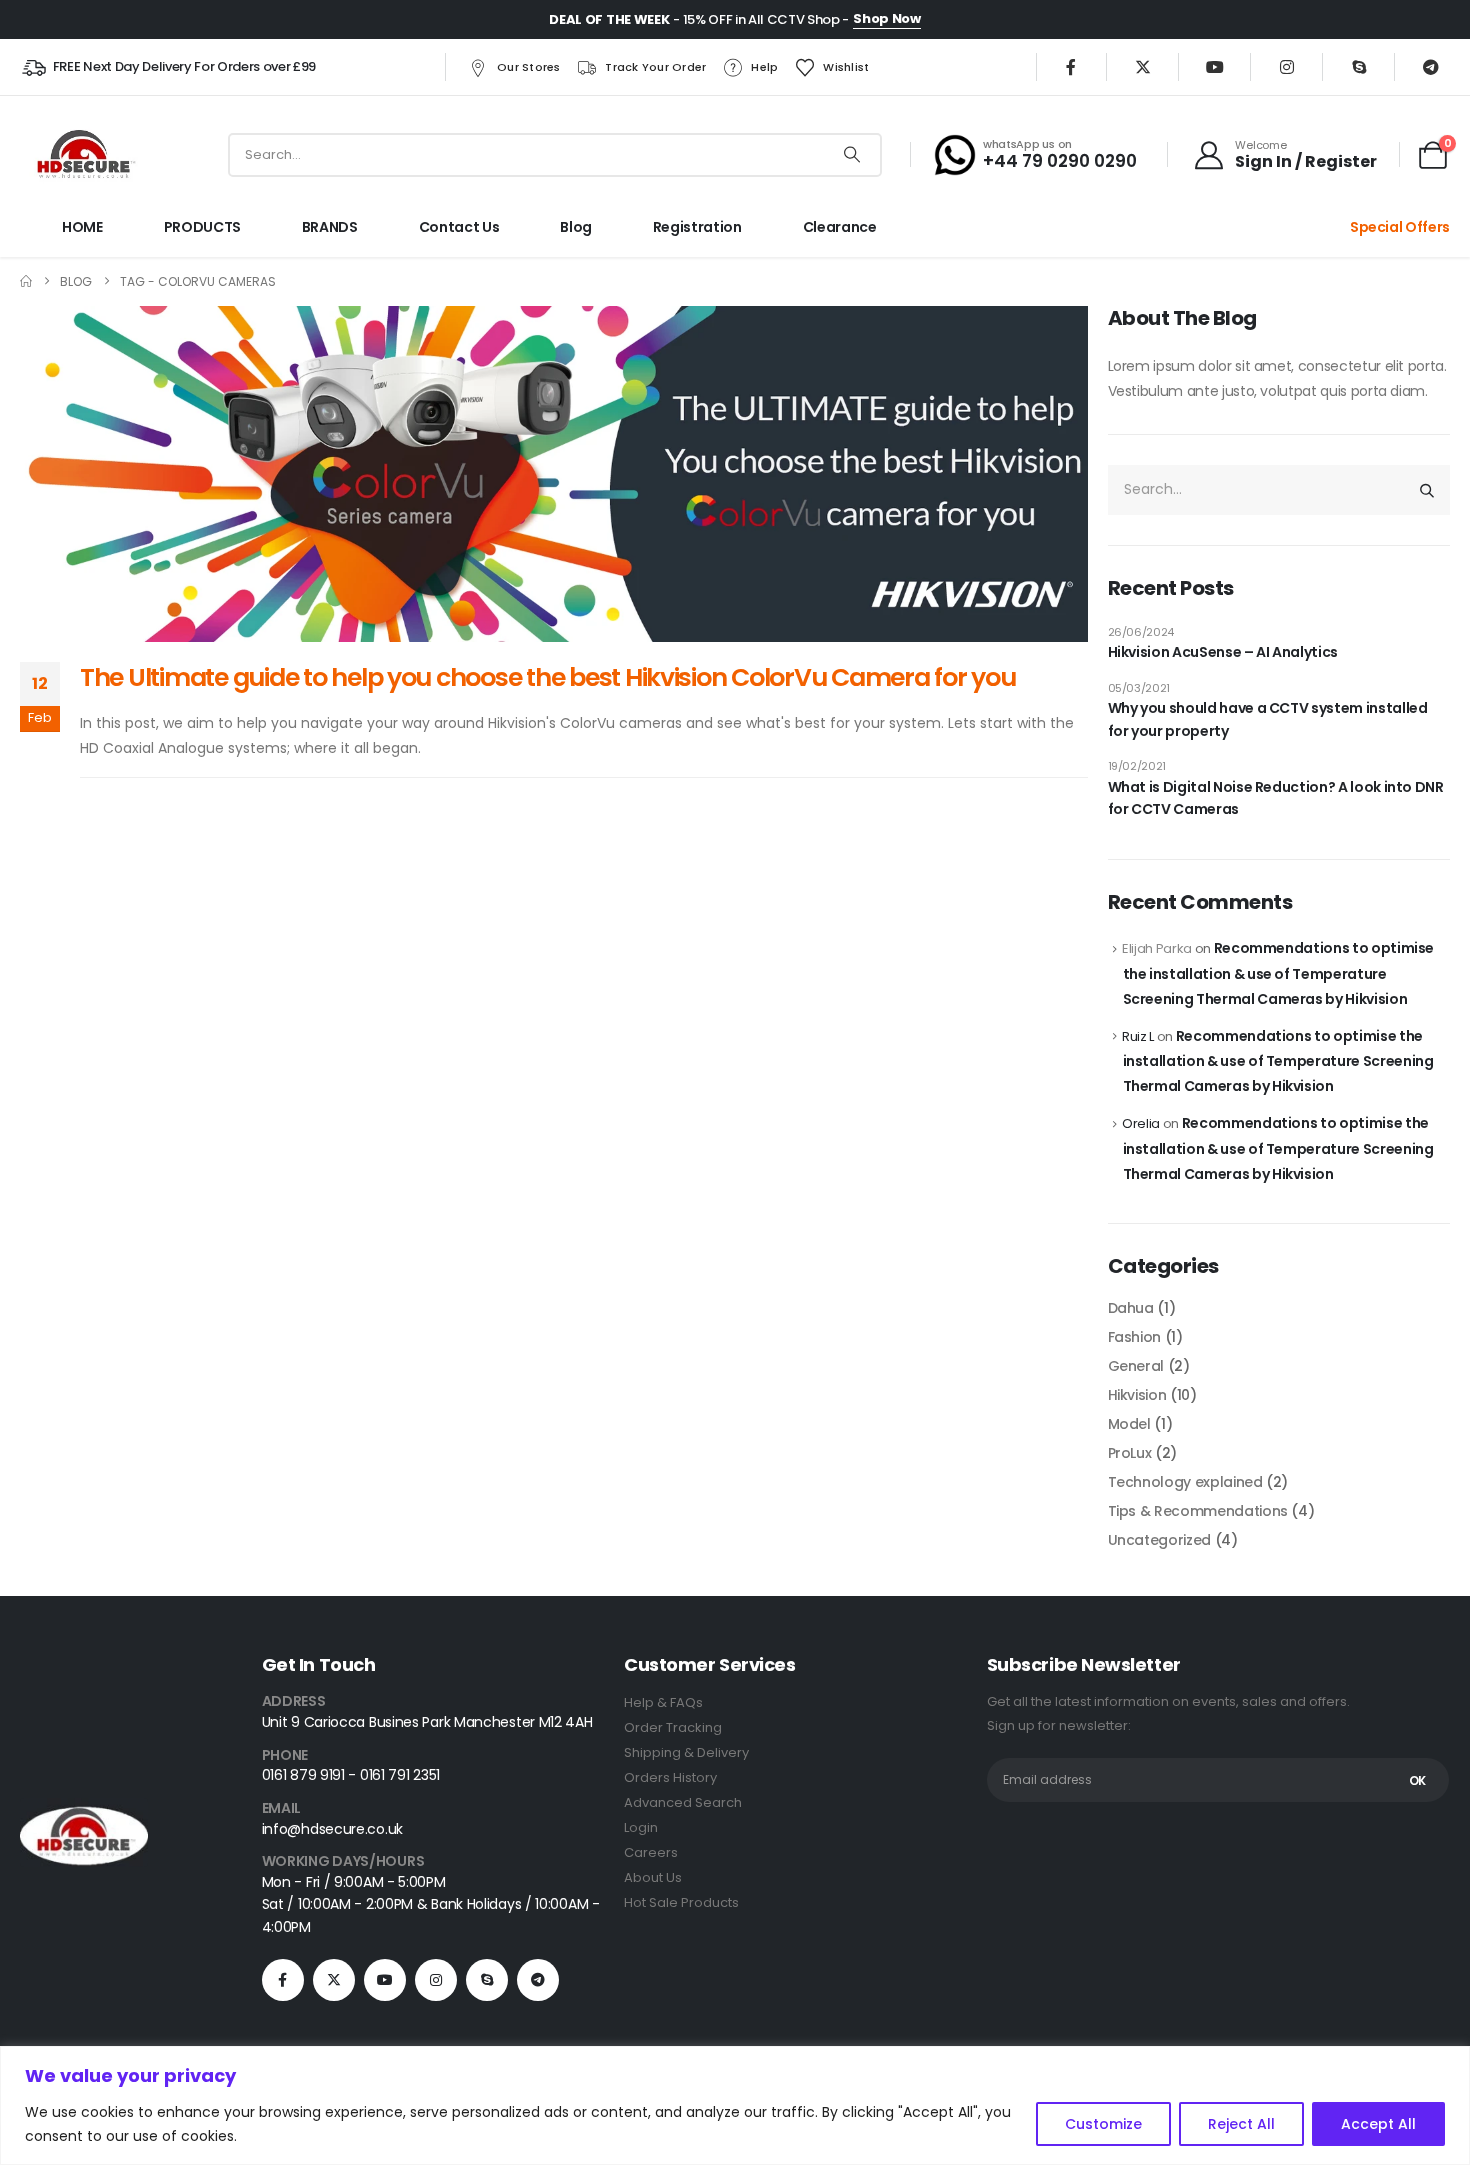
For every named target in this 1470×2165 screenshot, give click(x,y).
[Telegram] (1431, 67)
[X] (1143, 67)
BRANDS (330, 227)
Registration (697, 227)
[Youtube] (1215, 67)
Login (641, 1827)
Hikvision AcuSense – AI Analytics (1223, 652)
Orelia (1141, 1123)
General (1136, 1366)
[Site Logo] (84, 154)
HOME (82, 227)
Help (764, 67)
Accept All (1378, 2124)
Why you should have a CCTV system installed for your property (1268, 719)
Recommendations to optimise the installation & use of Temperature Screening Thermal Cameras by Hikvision (1279, 973)
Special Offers (1400, 227)
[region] (735, 2105)
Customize (1103, 2124)
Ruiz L (1138, 1036)
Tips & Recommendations (1198, 1511)
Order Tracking (673, 1727)
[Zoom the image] (84, 1810)
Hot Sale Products (681, 1902)
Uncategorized (1159, 1540)
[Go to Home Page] (26, 281)
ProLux (1130, 1453)
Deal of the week (609, 19)
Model (1129, 1424)
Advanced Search (683, 1802)
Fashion (1135, 1337)
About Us (653, 1877)
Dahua (1131, 1308)
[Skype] (1359, 67)
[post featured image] (554, 474)
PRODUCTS (202, 227)
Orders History (670, 1777)
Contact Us (459, 227)
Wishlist (846, 67)
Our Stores (529, 67)
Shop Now (886, 18)
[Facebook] (1071, 67)
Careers (651, 1852)
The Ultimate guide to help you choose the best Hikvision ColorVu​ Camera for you (547, 677)
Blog (576, 227)
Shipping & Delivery (686, 1752)
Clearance (840, 227)
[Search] (852, 155)
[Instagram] (1287, 67)
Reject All (1241, 2124)
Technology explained (1185, 1482)
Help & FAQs (663, 1702)
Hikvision (1137, 1395)
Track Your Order (655, 67)
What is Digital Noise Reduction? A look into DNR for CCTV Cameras (1276, 798)
